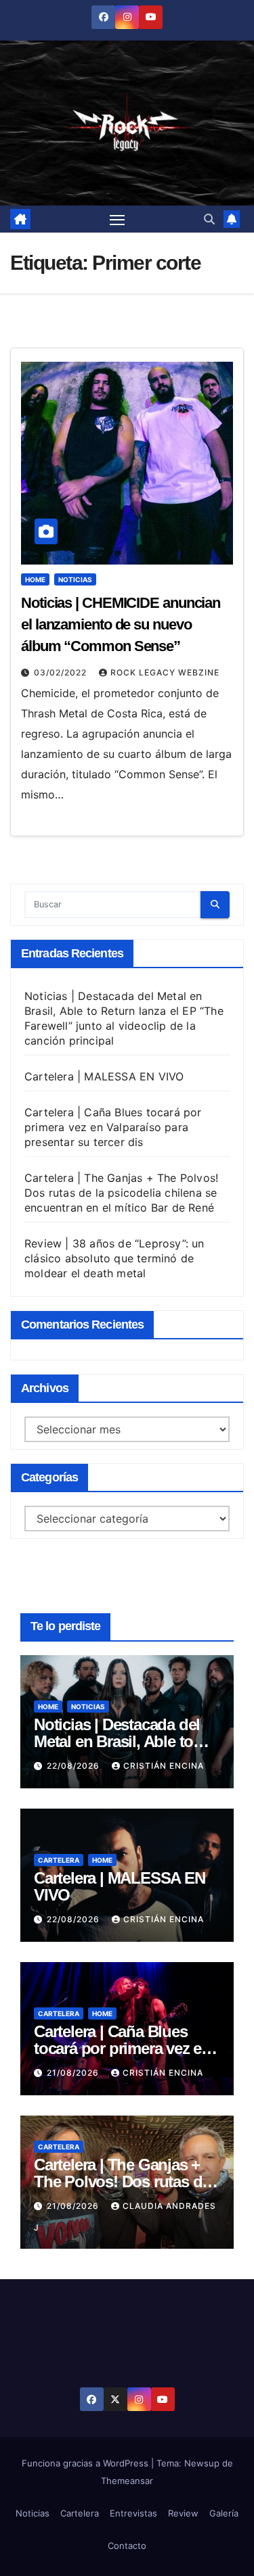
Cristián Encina (164, 1766)
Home (35, 579)
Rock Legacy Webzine (165, 672)
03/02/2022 (62, 672)
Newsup (202, 2463)
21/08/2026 (74, 2073)
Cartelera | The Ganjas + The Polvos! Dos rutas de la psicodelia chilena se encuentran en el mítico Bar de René (121, 1193)
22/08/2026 (75, 1766)
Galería (224, 2513)
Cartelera (59, 1860)
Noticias (75, 579)
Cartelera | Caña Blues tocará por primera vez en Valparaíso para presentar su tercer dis (113, 1127)
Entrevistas (133, 2513)
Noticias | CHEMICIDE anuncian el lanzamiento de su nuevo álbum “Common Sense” (121, 624)
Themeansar (127, 2481)
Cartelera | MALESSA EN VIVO (104, 1076)
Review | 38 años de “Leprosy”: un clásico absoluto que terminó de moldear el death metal (114, 1258)
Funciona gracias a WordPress (86, 2463)
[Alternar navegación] (117, 219)
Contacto (127, 2546)
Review (183, 2513)
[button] (209, 219)
